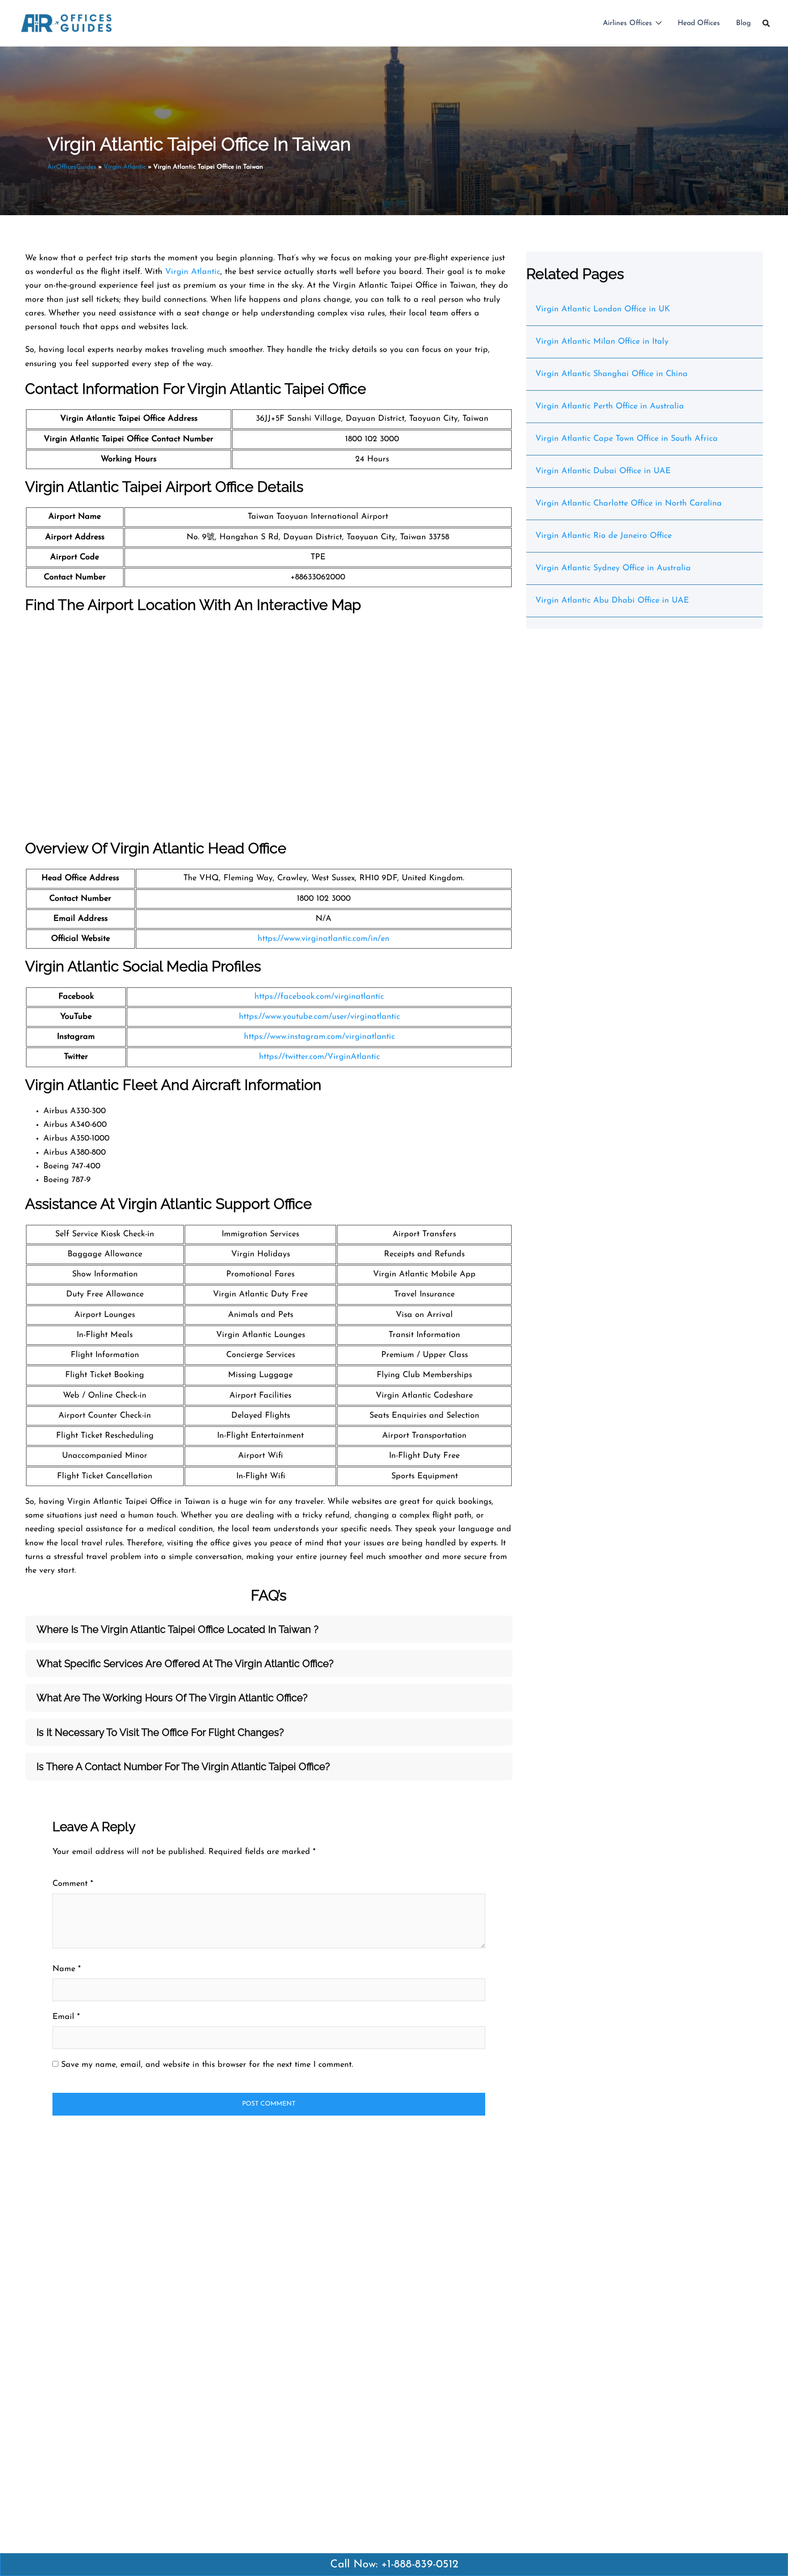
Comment (73, 1884)
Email (66, 2017)
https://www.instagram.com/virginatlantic (319, 1037)
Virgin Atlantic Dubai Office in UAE (603, 471)
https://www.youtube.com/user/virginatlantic (319, 1017)
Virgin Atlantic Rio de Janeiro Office (604, 536)
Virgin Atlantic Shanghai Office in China (612, 374)
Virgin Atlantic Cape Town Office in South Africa (627, 439)
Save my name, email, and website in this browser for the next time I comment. (207, 2065)
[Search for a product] (766, 23)
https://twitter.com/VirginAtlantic (319, 1057)
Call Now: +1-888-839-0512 (394, 2565)
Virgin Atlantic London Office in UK (603, 310)
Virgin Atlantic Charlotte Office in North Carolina (629, 504)
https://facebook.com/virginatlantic (319, 997)
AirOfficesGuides (72, 167)
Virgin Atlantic (125, 167)
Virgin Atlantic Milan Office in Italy (602, 342)
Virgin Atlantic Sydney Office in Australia (613, 568)
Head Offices (699, 23)
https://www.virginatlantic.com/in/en (324, 939)
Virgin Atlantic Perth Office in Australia (610, 407)
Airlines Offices (627, 23)
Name (67, 1969)
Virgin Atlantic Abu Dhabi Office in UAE (612, 601)
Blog (744, 23)
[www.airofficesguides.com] (66, 23)
